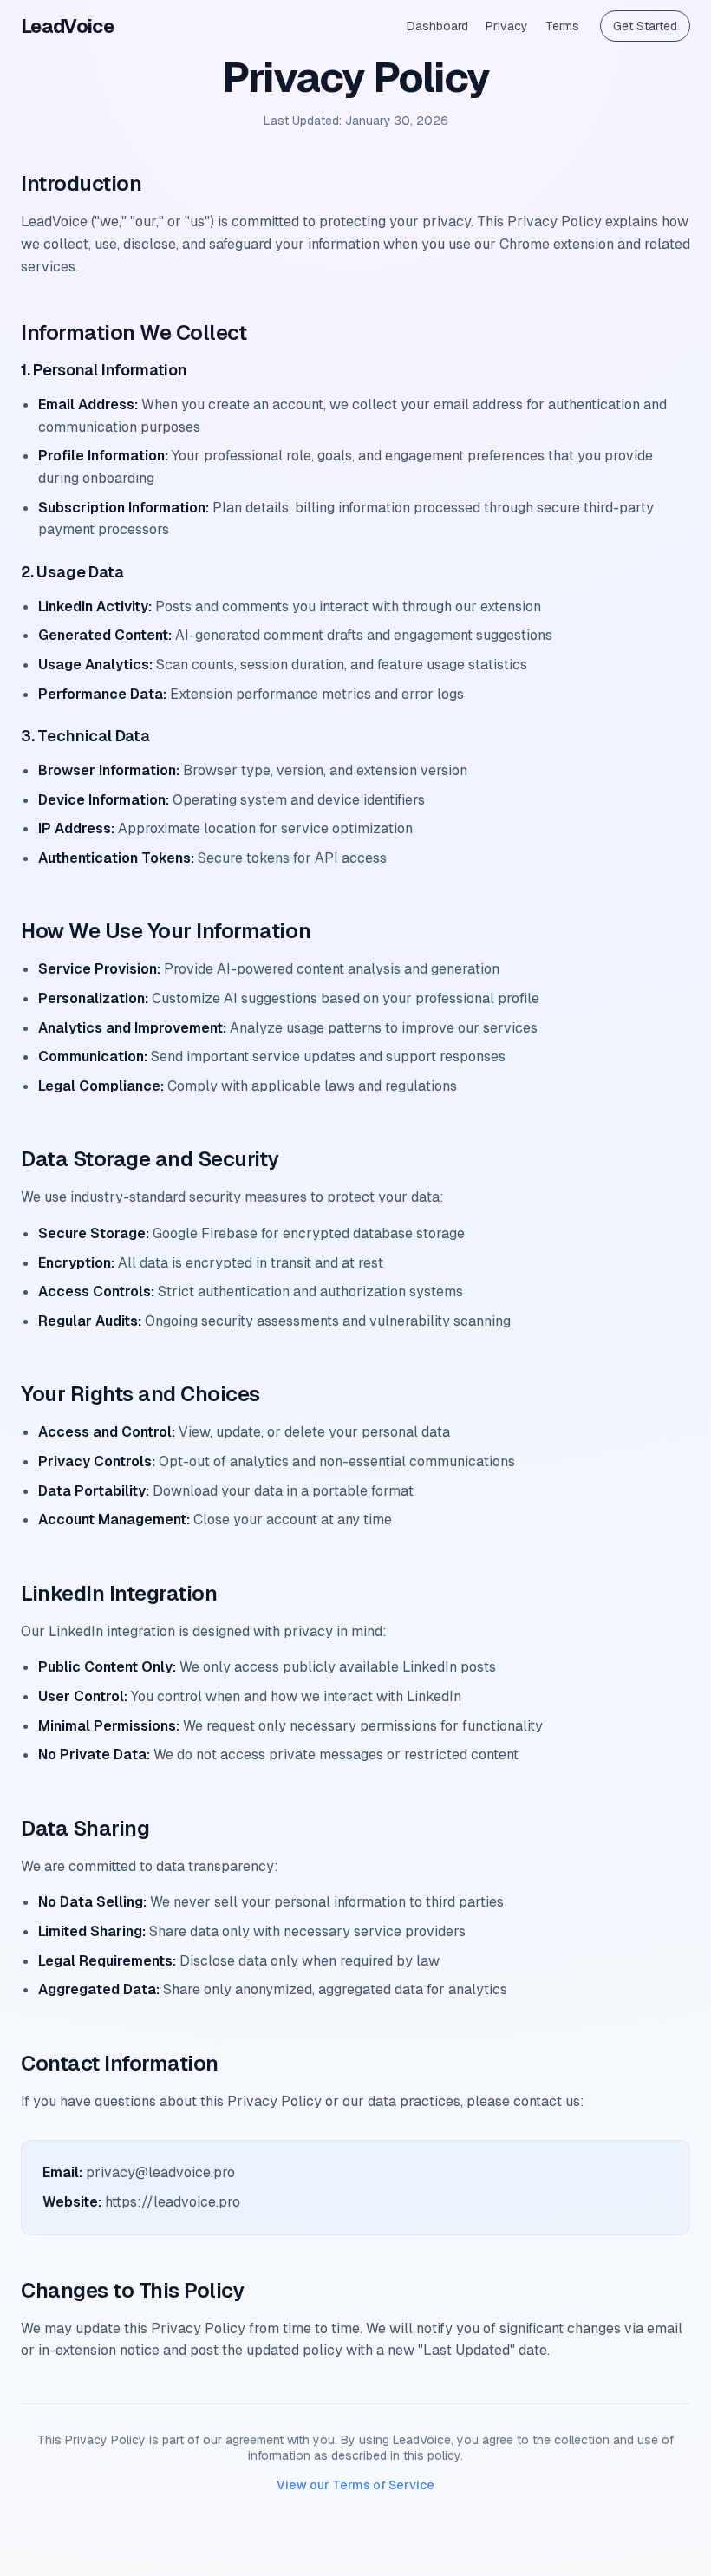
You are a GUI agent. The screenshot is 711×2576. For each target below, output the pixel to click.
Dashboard (437, 26)
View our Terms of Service (355, 2485)
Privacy (507, 26)
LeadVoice (67, 26)
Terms (562, 26)
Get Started (645, 26)
